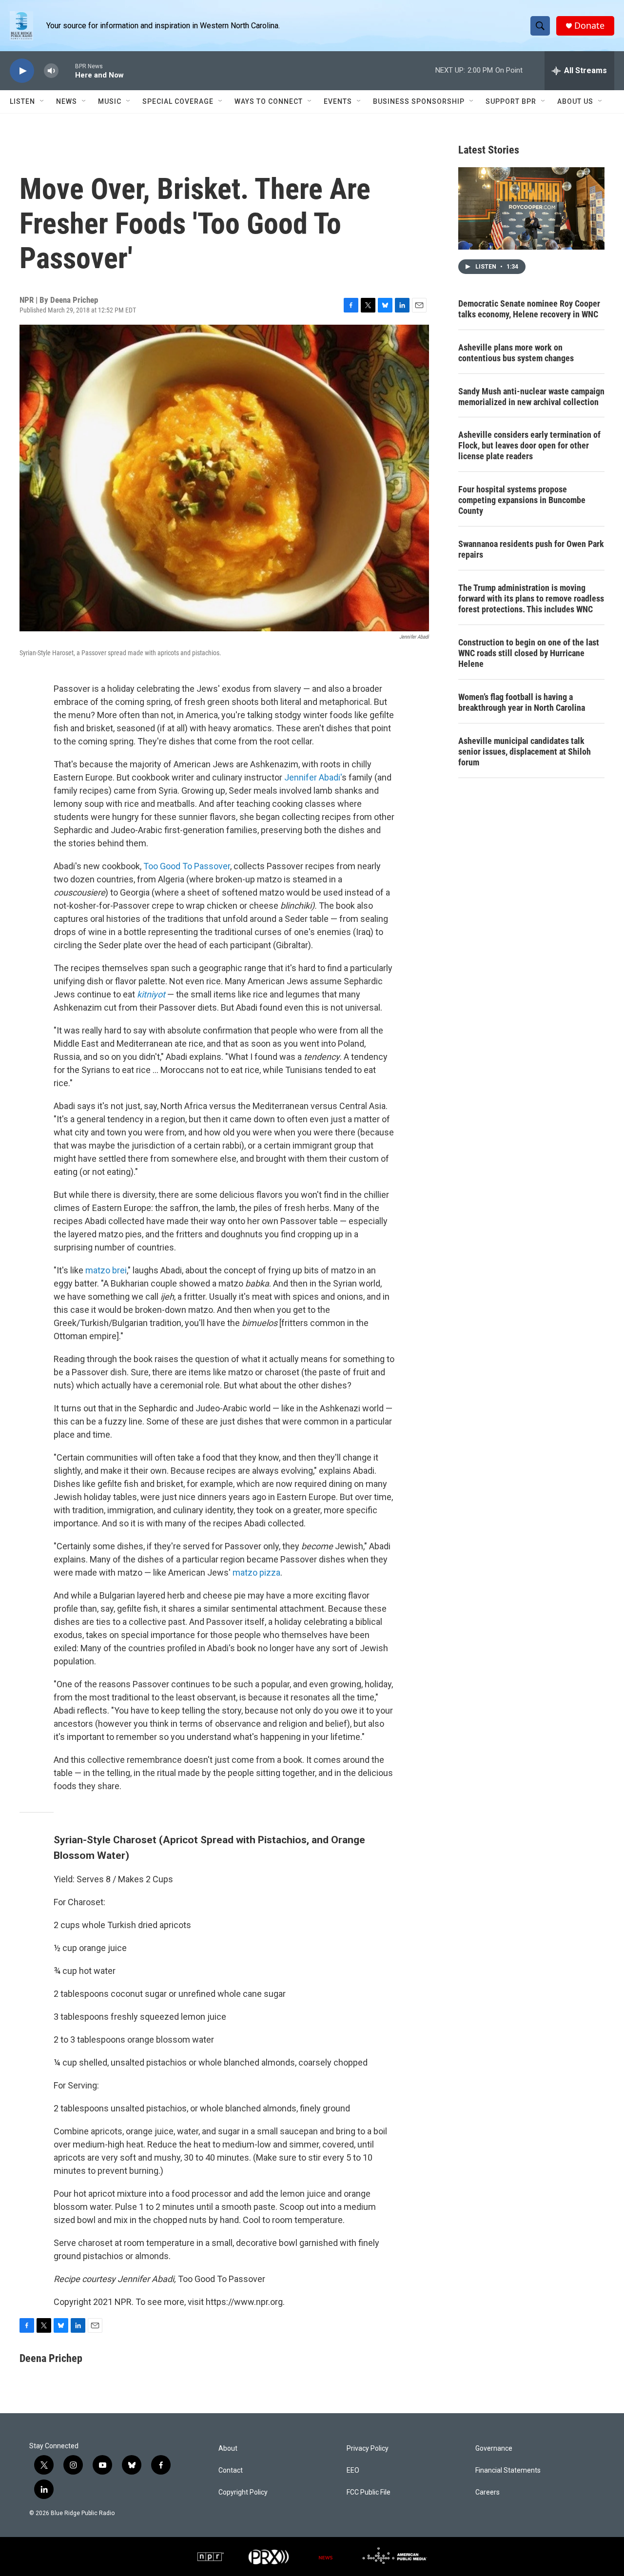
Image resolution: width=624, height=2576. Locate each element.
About (228, 2449)
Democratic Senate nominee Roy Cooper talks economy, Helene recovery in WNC (529, 309)
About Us (575, 101)
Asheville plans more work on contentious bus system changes (516, 353)
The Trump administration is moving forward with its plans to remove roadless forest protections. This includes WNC (531, 598)
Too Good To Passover (187, 866)
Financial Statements (508, 2470)
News (67, 101)
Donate (589, 26)
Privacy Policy (368, 2449)
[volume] (51, 71)
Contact (231, 2470)
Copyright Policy (243, 2492)
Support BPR (511, 101)
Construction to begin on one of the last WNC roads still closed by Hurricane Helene (529, 653)
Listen (22, 101)
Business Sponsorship (419, 101)
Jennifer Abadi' (313, 777)
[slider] (67, 70)
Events (338, 101)
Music (110, 101)
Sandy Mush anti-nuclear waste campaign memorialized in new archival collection (531, 397)
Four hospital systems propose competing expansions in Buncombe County (522, 500)
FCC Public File (369, 2492)
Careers (487, 2492)
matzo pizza (256, 1572)
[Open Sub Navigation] (42, 101)
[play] (22, 71)
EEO (353, 2470)
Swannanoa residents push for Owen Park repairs (531, 549)
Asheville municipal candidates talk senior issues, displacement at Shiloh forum (525, 751)
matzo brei (106, 1270)
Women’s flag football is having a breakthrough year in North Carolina (522, 702)
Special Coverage (178, 101)
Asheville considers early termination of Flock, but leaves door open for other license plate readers (529, 445)
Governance (494, 2449)
